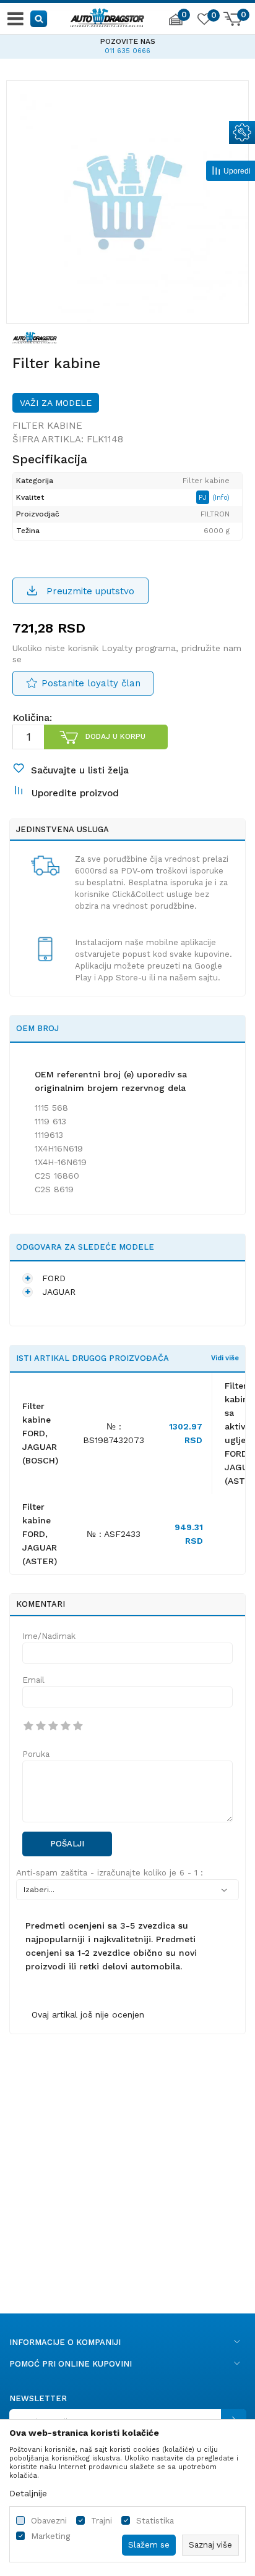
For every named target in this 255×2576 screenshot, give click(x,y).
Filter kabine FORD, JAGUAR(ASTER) (40, 1534)
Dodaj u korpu (115, 736)
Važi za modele (56, 403)
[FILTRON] (35, 337)
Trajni (102, 2521)
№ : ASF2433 (114, 1534)
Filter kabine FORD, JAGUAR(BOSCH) (40, 1433)
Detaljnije (28, 2493)
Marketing (50, 2536)
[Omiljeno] (204, 21)
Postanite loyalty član (91, 683)
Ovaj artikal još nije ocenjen (88, 2014)
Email (33, 1680)
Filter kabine (47, 426)
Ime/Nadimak (49, 1636)
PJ (204, 497)
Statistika (155, 2521)
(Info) (221, 498)
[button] (39, 18)
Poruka (36, 1754)
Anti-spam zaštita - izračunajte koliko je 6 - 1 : (110, 1873)
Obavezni (49, 2521)
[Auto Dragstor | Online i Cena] (107, 16)
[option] (127, 201)
